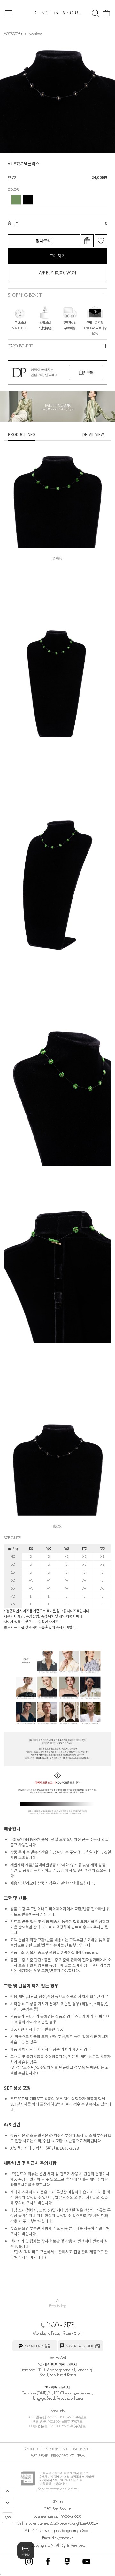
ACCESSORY (13, 34)
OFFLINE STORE (48, 2449)
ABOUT (29, 2449)
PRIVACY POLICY (62, 2456)
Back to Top (57, 2303)
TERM (81, 2456)
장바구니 (44, 241)
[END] (8, 2504)
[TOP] (8, 2492)
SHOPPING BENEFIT (77, 2449)
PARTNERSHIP (39, 2456)
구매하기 (57, 256)
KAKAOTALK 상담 (37, 2346)
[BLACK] (28, 200)
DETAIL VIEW (93, 434)
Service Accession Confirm (58, 2489)
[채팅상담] (26, 2551)
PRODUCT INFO (22, 434)
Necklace (35, 34)
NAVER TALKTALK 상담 (83, 2346)
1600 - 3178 (60, 2325)
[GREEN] (16, 200)
